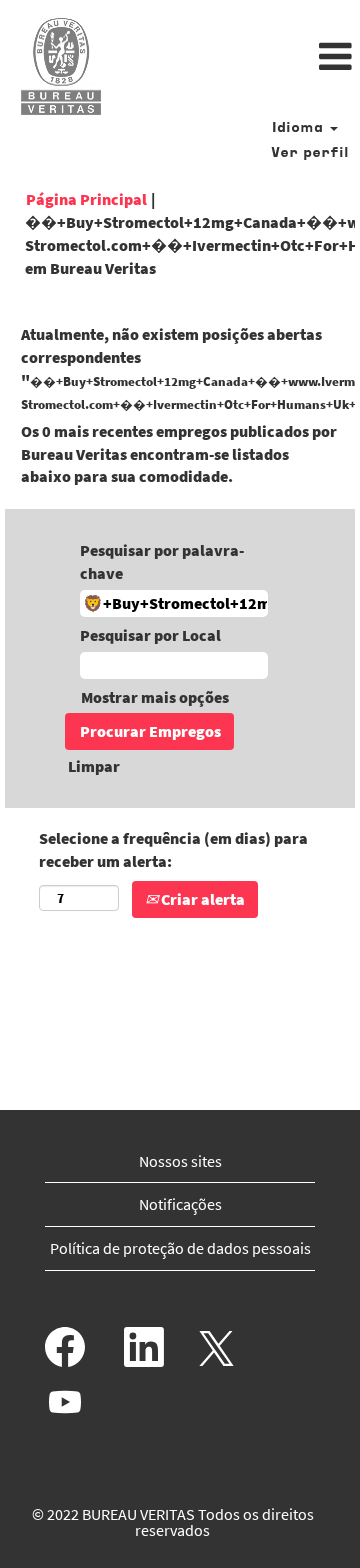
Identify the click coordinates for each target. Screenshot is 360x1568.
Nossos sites (180, 1161)
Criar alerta (201, 899)
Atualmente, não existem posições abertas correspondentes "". (180, 368)
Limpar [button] (94, 766)
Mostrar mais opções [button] (155, 697)
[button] (240, 58)
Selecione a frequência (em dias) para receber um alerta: (173, 849)
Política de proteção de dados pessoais (180, 1248)
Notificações (180, 1204)
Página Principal (86, 199)
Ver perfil (310, 153)
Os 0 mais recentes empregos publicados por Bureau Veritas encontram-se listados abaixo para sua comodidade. (179, 454)
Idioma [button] (300, 128)
